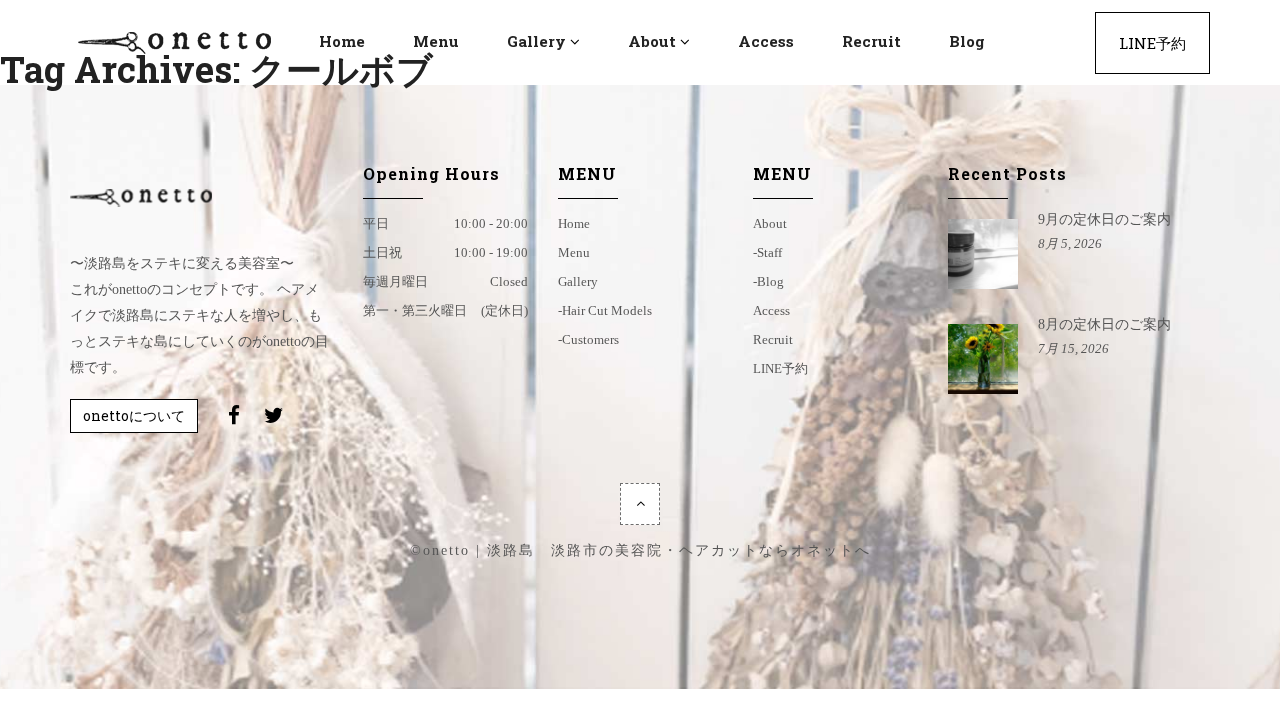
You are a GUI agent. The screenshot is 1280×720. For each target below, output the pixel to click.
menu (574, 252)
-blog (768, 281)
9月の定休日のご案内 (1104, 219)
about (770, 223)
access (771, 310)
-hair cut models (605, 310)
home (574, 223)
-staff (767, 252)
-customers (588, 339)
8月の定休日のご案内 (1104, 324)
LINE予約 (780, 368)
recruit (773, 339)
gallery (578, 281)
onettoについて (134, 415)
